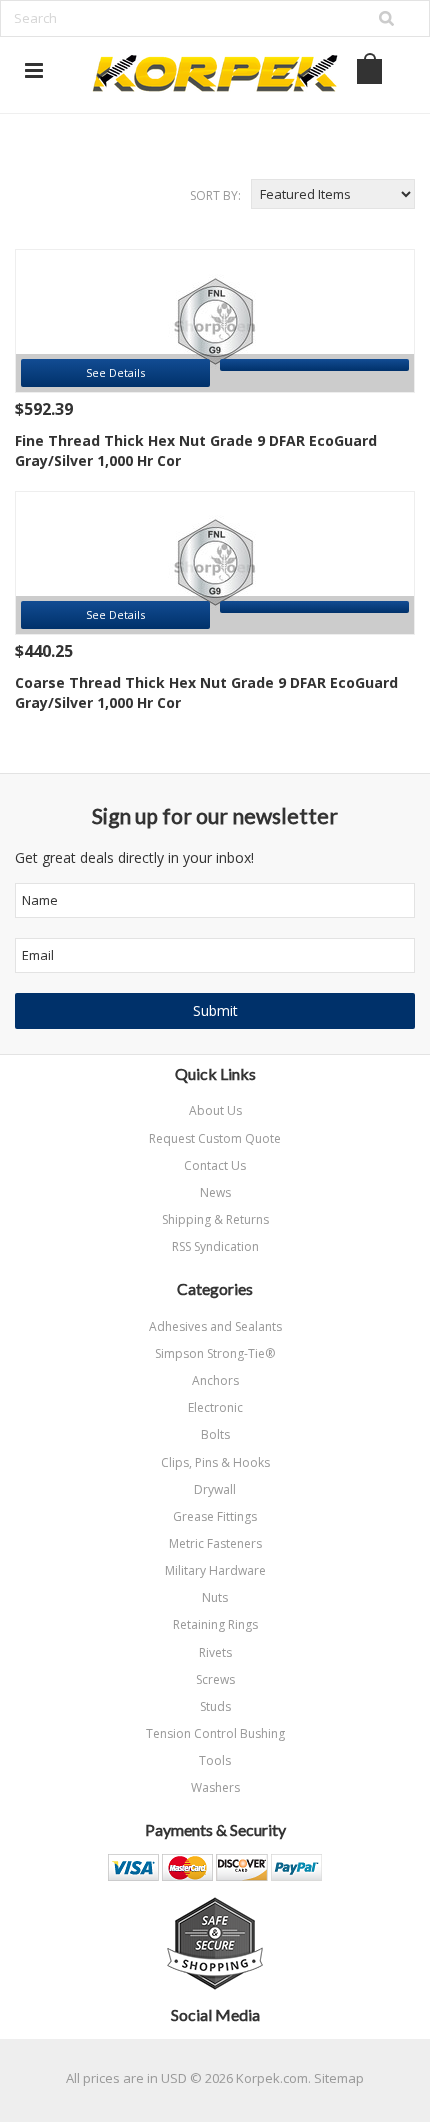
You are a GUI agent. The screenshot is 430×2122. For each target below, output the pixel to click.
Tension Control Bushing (215, 1733)
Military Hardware (215, 1570)
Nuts (215, 1597)
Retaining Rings (215, 1624)
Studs (215, 1706)
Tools (215, 1760)
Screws (215, 1679)
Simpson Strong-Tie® (215, 1353)
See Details (115, 372)
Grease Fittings (215, 1516)
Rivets (215, 1652)
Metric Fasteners (215, 1543)
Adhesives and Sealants (215, 1326)
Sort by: (215, 195)
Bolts (215, 1434)
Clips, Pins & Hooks (215, 1462)
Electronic (215, 1407)
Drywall (215, 1489)
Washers (215, 1787)
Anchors (215, 1380)
